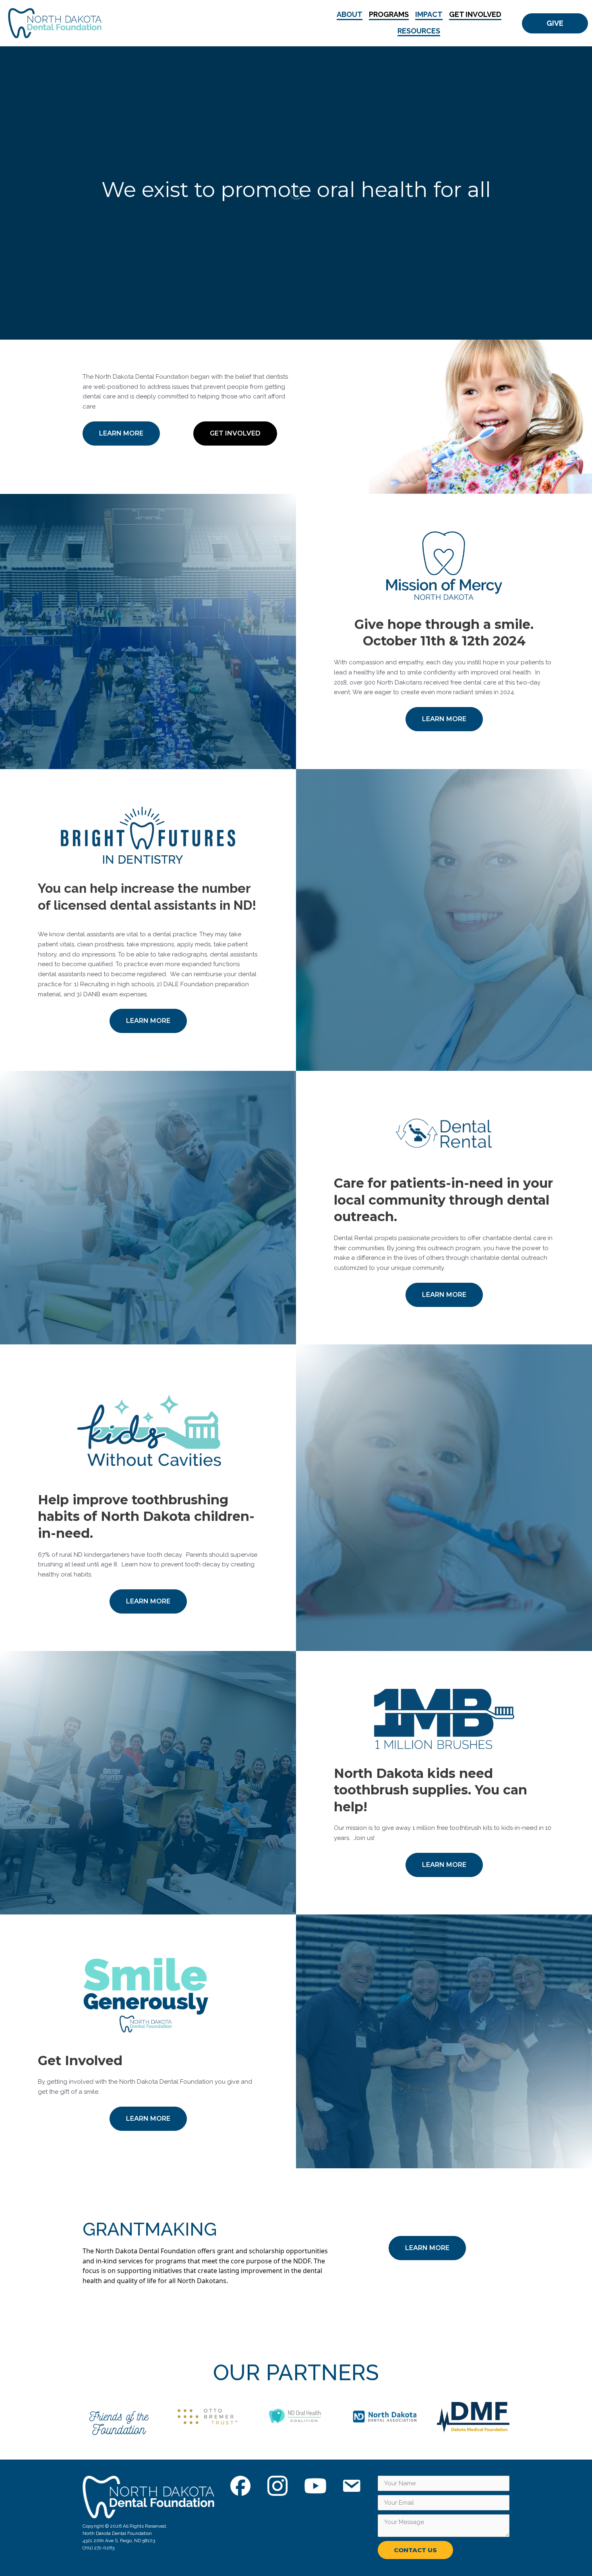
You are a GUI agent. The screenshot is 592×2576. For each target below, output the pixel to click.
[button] (555, 23)
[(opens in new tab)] (119, 2422)
